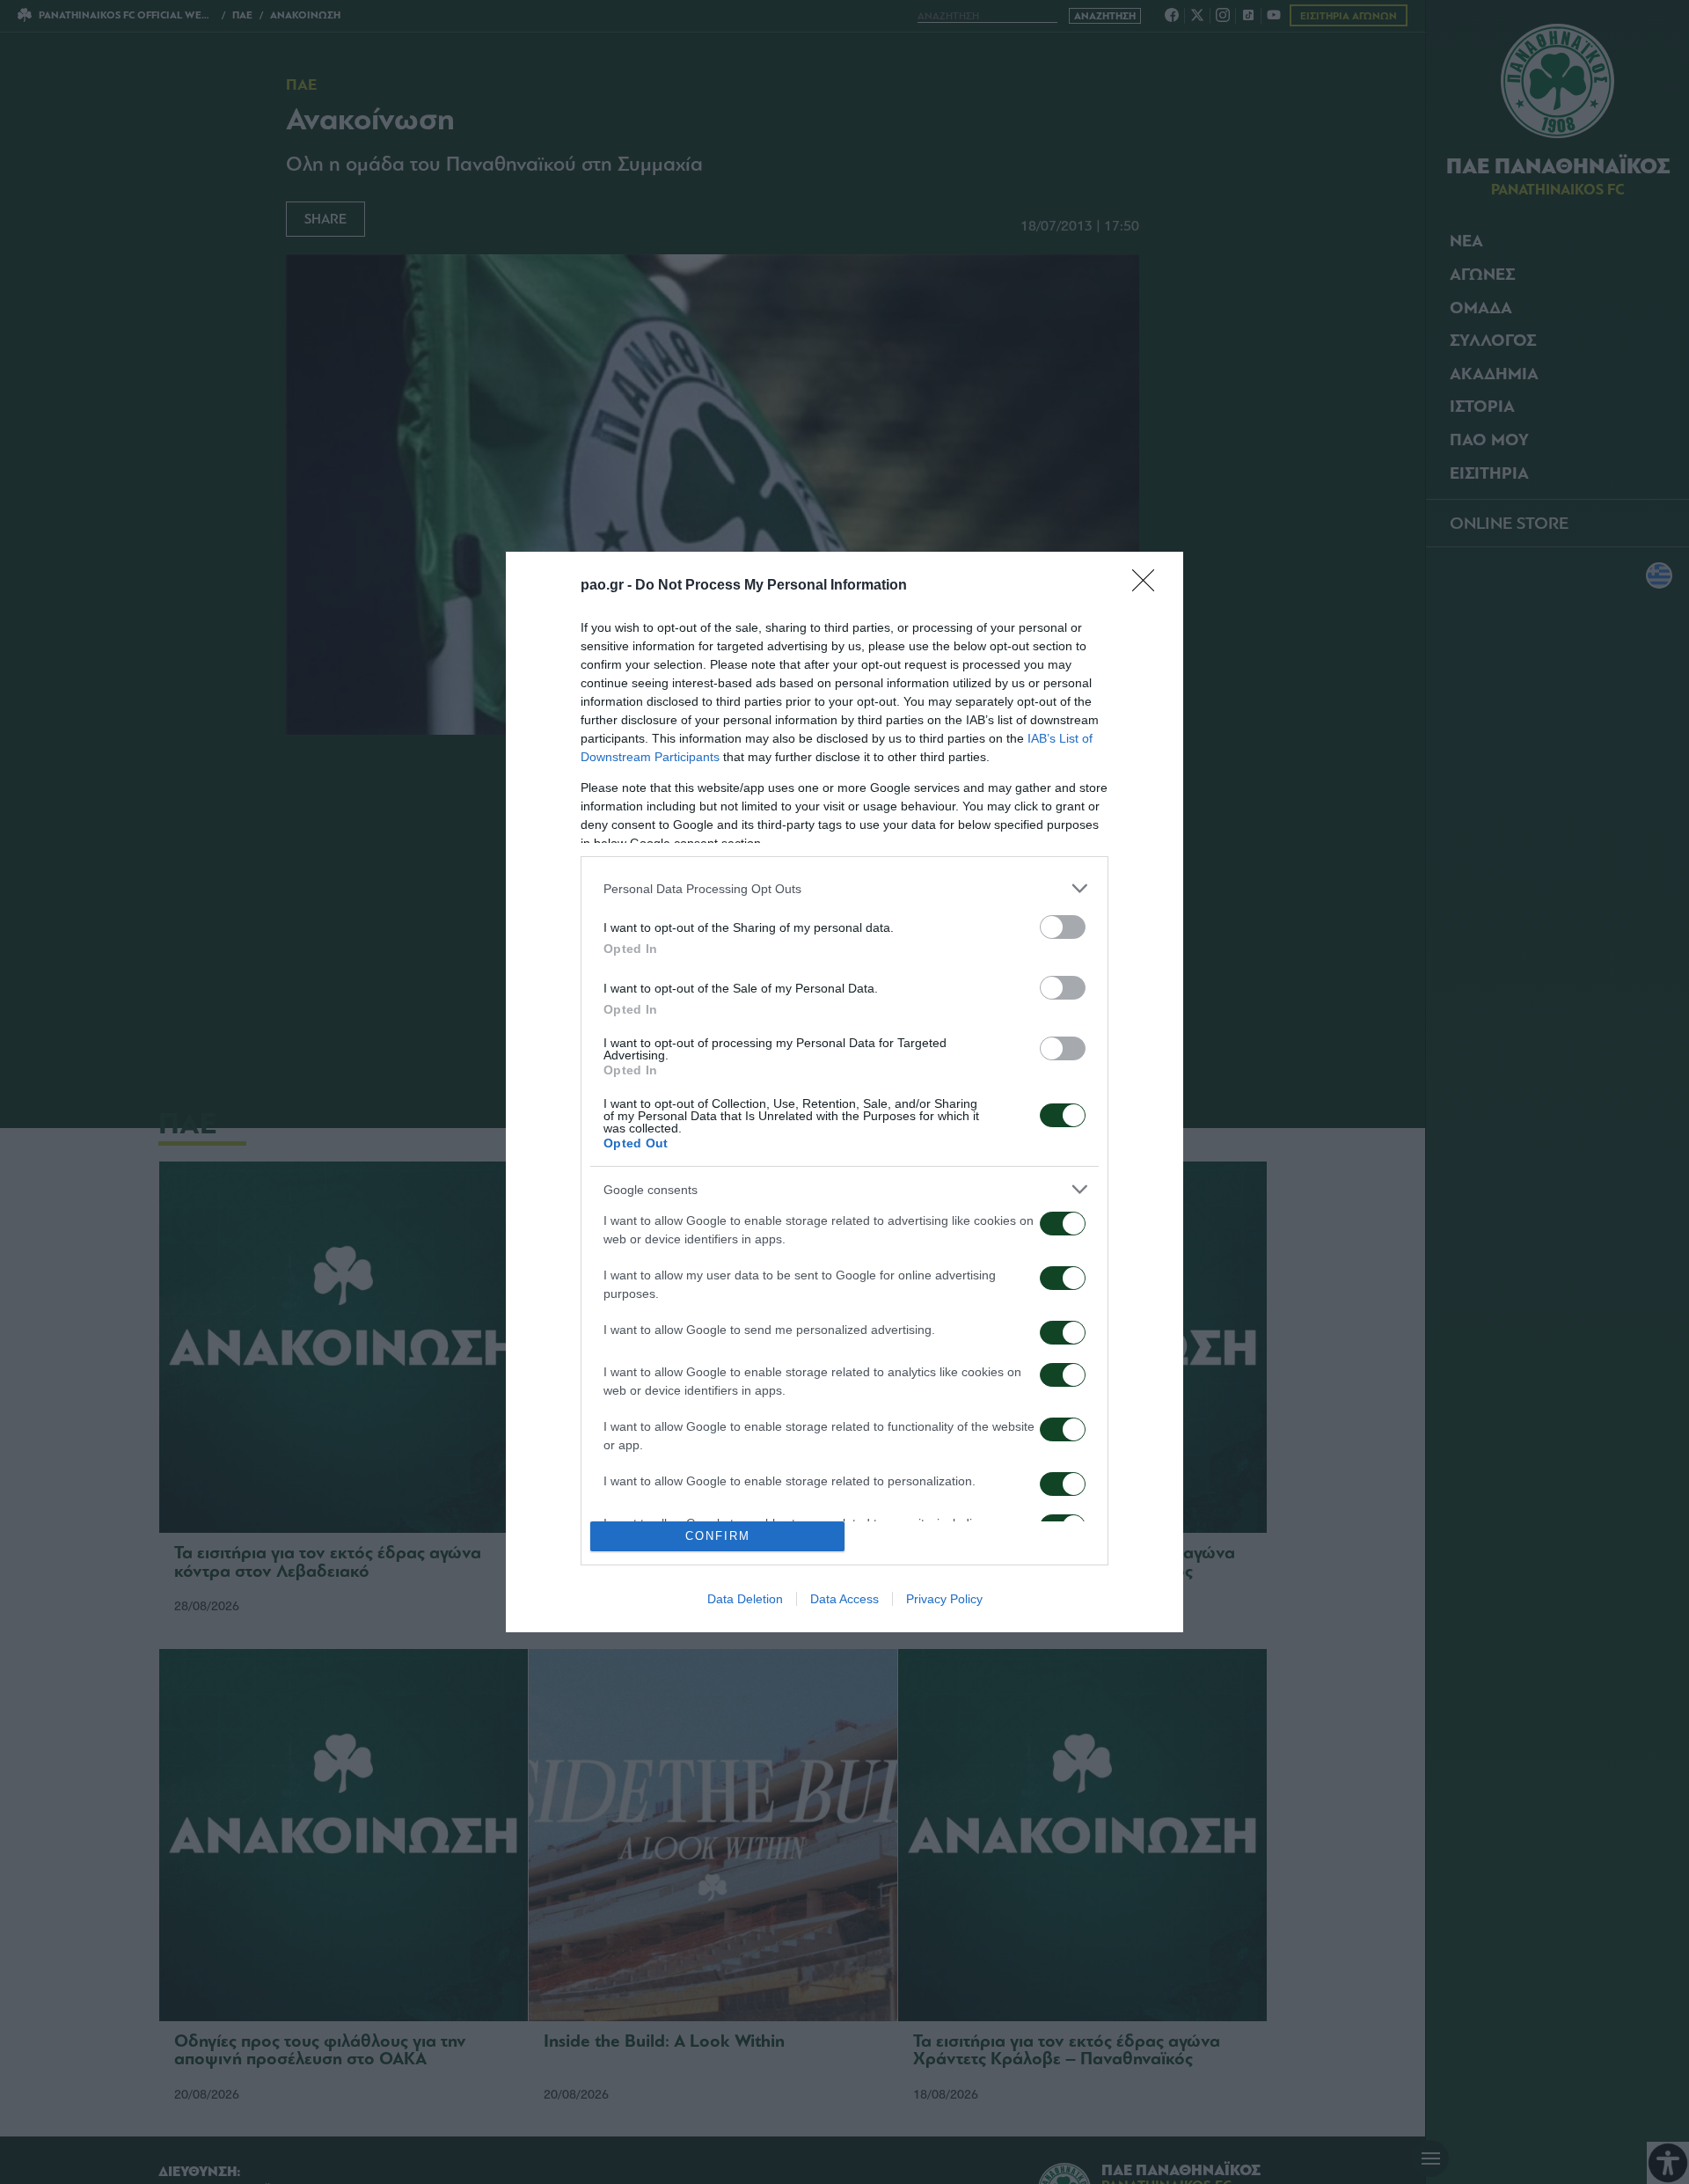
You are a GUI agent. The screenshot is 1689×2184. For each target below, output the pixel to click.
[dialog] (844, 1092)
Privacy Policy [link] (944, 1599)
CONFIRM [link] (718, 1536)
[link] (1149, 586)
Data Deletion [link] (745, 1599)
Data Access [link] (844, 1599)
